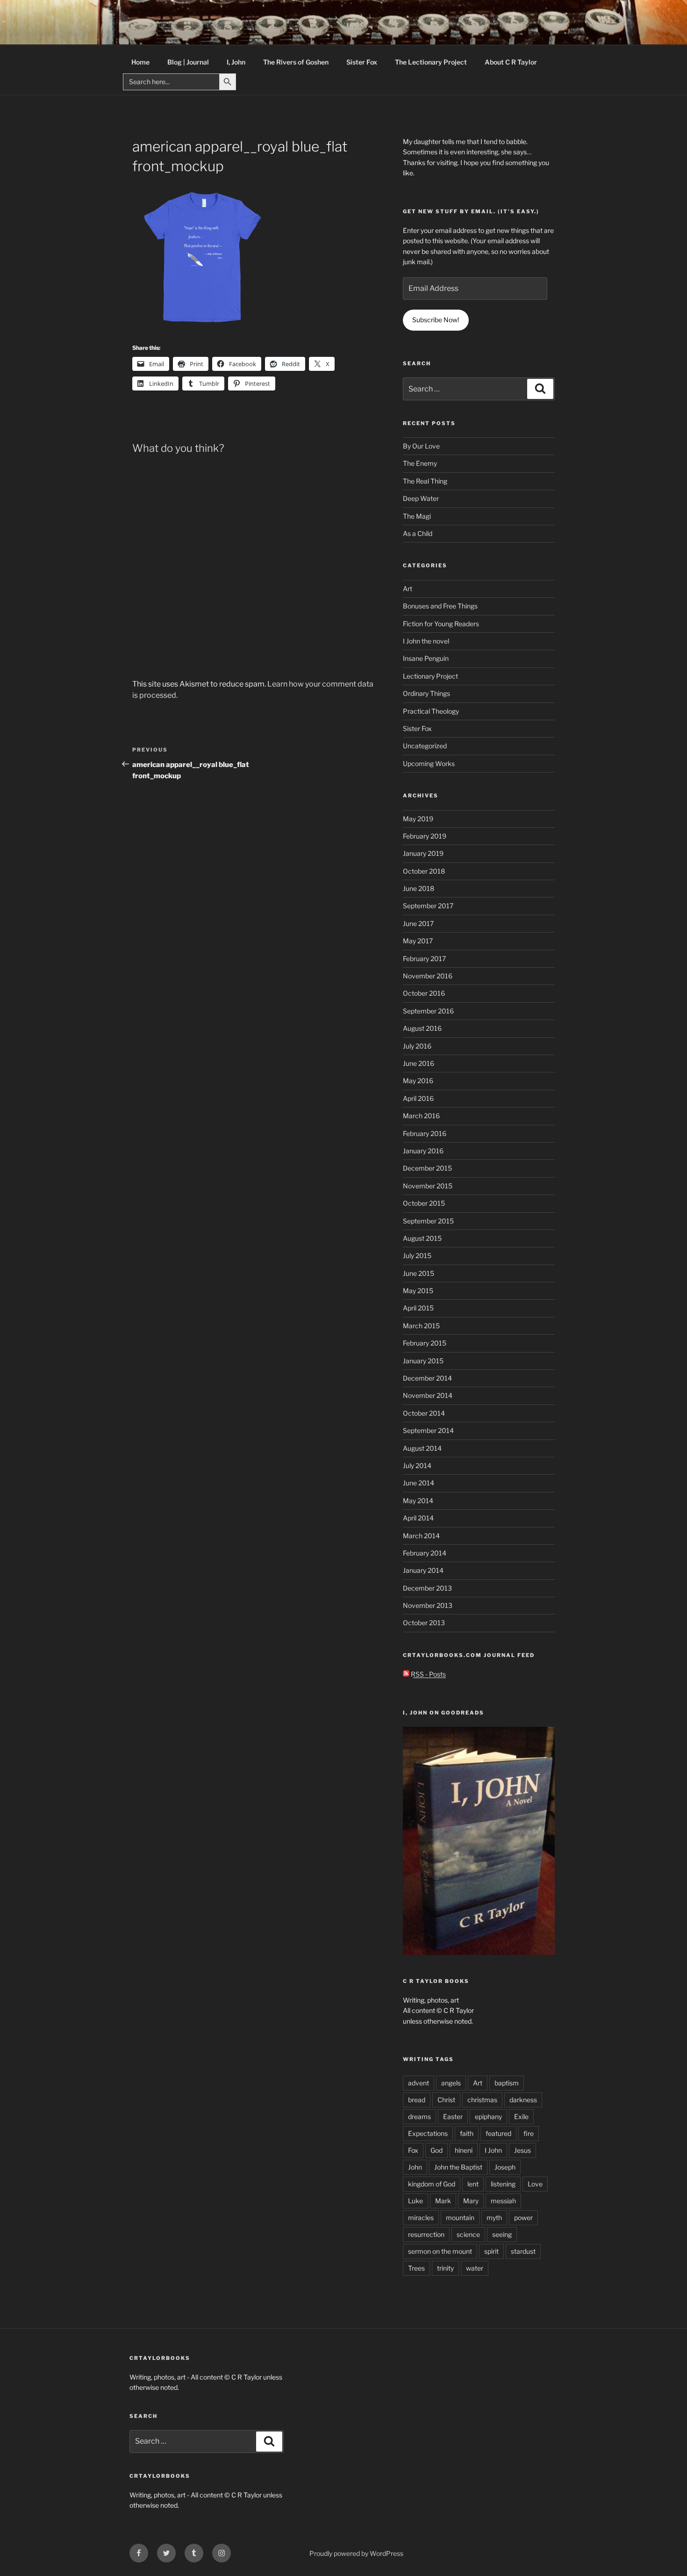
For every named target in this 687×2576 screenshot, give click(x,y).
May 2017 (418, 941)
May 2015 (418, 1291)
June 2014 (419, 1483)
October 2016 (424, 993)
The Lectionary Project (431, 62)
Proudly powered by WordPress (356, 2553)
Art (408, 589)
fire (529, 2133)
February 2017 (424, 959)
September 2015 (428, 1221)
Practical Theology (431, 711)
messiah (503, 2201)
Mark (443, 2201)
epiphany (488, 2117)
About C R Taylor (511, 62)
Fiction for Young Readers (441, 624)
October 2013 (424, 1623)
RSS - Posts (428, 1674)
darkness (523, 2100)
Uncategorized (425, 746)
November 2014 (428, 1395)
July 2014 (417, 1465)
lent (473, 2184)
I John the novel (426, 641)
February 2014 (425, 1553)
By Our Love (421, 446)
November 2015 (428, 1186)
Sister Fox (362, 62)
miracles (421, 2218)
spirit (491, 2251)
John (415, 2167)
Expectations (428, 2133)
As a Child (418, 533)
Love (535, 2184)
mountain (460, 2218)
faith (467, 2133)
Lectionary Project (430, 676)
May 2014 (418, 1501)
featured (498, 2133)
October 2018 (424, 871)
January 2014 (423, 1570)
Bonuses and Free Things (440, 606)
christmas (482, 2100)
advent (419, 2083)
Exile (521, 2117)
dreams (419, 2117)
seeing (502, 2234)
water (475, 2268)
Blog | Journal (188, 62)
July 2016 (417, 1046)
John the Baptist (458, 2167)
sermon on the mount (440, 2251)
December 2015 (427, 1168)
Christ (446, 2100)
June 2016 (419, 1063)
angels (451, 2083)
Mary (471, 2201)
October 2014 (424, 1413)
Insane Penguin (426, 658)
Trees (416, 2268)
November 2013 (428, 1605)
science (468, 2234)
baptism (507, 2083)
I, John (236, 62)
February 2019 (425, 836)
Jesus (522, 2150)
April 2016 (418, 1098)
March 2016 (421, 1116)
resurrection (426, 2234)
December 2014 (427, 1378)
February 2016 (425, 1133)
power (523, 2218)
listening (503, 2184)
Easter (453, 2117)
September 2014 (428, 1430)
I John (493, 2150)
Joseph (505, 2167)
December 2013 (427, 1588)
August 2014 (422, 1448)
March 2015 (421, 1326)
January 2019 (423, 853)
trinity (445, 2268)
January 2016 (423, 1151)
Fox (413, 2150)
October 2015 (424, 1203)
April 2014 (418, 1518)
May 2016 (418, 1081)
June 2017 (418, 923)
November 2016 (428, 976)
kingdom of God (432, 2184)
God (437, 2150)
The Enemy (420, 463)
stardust (523, 2251)
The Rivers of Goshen (296, 62)
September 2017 (428, 906)
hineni (464, 2150)
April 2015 (418, 1308)
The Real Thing (425, 481)
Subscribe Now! (436, 320)
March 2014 (421, 1536)
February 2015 (425, 1343)
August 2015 (422, 1238)
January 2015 (423, 1361)
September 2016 (428, 1011)
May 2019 (418, 819)
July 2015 (417, 1255)
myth (494, 2218)
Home (140, 62)
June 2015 (419, 1273)
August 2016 (422, 1028)
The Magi (417, 516)
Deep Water (421, 498)
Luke (415, 2201)
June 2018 (419, 888)
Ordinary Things (426, 693)
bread (417, 2100)
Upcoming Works (429, 763)
